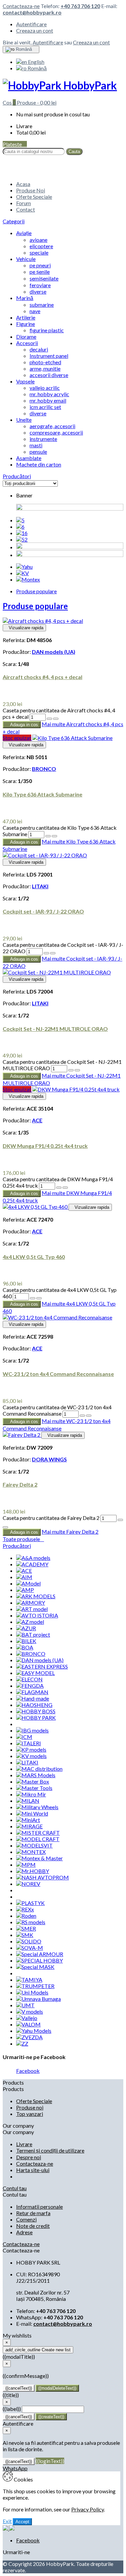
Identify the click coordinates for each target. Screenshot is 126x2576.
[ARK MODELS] (36, 1596)
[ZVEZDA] (29, 2037)
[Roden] (26, 1916)
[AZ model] (30, 1622)
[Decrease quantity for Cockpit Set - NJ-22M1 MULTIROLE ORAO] (77, 1070)
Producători (17, 476)
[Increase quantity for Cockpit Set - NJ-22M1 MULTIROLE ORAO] (71, 1070)
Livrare (24, 2144)
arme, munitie (45, 368)
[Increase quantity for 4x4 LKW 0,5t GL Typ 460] (33, 1298)
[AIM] (24, 1577)
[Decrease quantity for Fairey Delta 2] (5, 1527)
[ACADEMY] (32, 1564)
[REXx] (25, 1909)
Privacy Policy (88, 2509)
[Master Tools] (34, 1788)
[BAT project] (33, 1634)
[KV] (23, 573)
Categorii (14, 221)
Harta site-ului (33, 2170)
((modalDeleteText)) (57, 2388)
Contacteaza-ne (21, 6)
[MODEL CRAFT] (38, 1839)
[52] (22, 539)
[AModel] (28, 1583)
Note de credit (33, 2226)
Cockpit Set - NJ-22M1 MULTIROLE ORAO (55, 1029)
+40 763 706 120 (80, 6)
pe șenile (40, 272)
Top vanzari (30, 2114)
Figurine (26, 324)
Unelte (24, 420)
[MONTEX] (31, 1852)
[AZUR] (26, 1628)
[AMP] (25, 1590)
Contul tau (15, 2188)
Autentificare (31, 24)
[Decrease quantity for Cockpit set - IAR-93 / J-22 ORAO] (53, 953)
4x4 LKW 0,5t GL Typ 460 (34, 1257)
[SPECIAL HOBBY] (39, 1960)
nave (35, 311)
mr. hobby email (48, 400)
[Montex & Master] (39, 1858)
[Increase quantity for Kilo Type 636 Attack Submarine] (48, 836)
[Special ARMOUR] (40, 1954)
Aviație (24, 233)
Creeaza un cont (35, 30)
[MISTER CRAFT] (38, 1833)
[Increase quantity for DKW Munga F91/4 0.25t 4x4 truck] (59, 1188)
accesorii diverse (49, 375)
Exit (7, 2521)
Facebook (28, 2071)
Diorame (26, 337)
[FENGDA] (30, 1686)
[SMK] (25, 1935)
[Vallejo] (27, 2018)
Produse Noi (31, 190)
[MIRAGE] (29, 1826)
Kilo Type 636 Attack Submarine (43, 794)
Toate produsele (23, 1539)
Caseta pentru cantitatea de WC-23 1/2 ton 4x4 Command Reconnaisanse (57, 1410)
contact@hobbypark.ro (32, 12)
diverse (38, 291)
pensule (38, 452)
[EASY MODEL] (35, 1673)
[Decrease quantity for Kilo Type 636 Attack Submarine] (54, 836)
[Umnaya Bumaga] (38, 1999)
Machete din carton (39, 464)
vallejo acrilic (45, 388)
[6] (20, 527)
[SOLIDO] (29, 1941)
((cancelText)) (19, 2388)
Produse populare (36, 591)
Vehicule (26, 259)
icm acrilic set (45, 407)
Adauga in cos (22, 725)
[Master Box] (33, 1781)
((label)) (12, 2409)
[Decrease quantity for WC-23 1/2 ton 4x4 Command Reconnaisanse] (89, 1416)
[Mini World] (32, 1813)
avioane (38, 240)
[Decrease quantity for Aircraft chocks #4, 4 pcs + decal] (56, 719)
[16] (22, 533)
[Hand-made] (33, 1698)
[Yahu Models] (34, 2031)
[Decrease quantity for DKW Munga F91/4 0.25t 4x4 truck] (65, 1188)
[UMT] (25, 2005)
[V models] (30, 2011)
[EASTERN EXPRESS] (42, 1666)
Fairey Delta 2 (20, 1484)
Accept (22, 2522)
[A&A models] (33, 1558)
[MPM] (26, 1864)
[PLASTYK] (30, 1903)
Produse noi (30, 2107)
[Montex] (28, 579)
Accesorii (27, 343)
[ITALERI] (29, 1743)
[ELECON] (29, 1679)
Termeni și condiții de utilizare (50, 2150)
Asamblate (29, 458)
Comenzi (26, 2219)
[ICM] (24, 1737)
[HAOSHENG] (34, 1705)
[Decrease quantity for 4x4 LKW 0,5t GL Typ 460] (39, 1298)
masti (36, 445)
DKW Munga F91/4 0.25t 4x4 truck (45, 1146)
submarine (42, 305)
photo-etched (45, 362)
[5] (20, 520)
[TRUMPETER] (35, 1986)
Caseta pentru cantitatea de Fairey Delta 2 (51, 1518)
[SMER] (26, 1928)
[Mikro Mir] (31, 1794)
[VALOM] (28, 2024)
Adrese (24, 2232)
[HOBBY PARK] (36, 1718)
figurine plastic (47, 330)
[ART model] (32, 1609)
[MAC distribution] (39, 1769)
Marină (25, 298)
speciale (39, 252)
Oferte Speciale (34, 197)
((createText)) (51, 2417)
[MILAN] (28, 1801)
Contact (26, 209)
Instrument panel (49, 356)
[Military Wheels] (37, 1807)
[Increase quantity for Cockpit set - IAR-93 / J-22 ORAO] (46, 953)
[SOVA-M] (30, 1948)
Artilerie (26, 317)
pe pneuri (40, 265)
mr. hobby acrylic (49, 394)
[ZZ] (22, 2043)
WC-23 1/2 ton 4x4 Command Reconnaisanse (58, 1374)
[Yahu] (24, 567)
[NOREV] (28, 1884)
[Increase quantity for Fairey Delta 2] (120, 1520)
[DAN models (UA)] (40, 1660)
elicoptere (41, 246)
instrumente (43, 439)
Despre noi (29, 2157)
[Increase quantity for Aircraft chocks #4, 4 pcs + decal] (49, 719)
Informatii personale (39, 2207)
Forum (24, 203)
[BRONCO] (31, 1654)
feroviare (40, 285)
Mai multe (70, 1532)
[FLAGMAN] (32, 1692)
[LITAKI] (27, 1762)
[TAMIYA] (29, 1980)
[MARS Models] (36, 1775)
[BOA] (25, 1647)
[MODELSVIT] (34, 1845)
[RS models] (31, 1922)
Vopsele (25, 381)
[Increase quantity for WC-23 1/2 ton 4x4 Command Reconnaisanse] (82, 1416)
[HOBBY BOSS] (36, 1711)
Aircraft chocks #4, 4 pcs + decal (43, 677)
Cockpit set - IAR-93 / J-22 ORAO (43, 911)
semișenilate (44, 278)
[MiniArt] (28, 1820)
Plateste (15, 144)
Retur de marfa (33, 2213)
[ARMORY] (31, 1602)
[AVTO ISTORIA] (37, 1615)
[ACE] (24, 1571)
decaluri (39, 349)
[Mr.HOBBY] (33, 1871)
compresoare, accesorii (56, 432)
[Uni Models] (32, 1992)
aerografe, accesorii (52, 426)
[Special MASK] (35, 1967)
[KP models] (31, 1749)
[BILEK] (26, 1641)
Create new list (38, 2350)
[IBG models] (32, 1730)
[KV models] (31, 1756)
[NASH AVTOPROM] (43, 1877)
